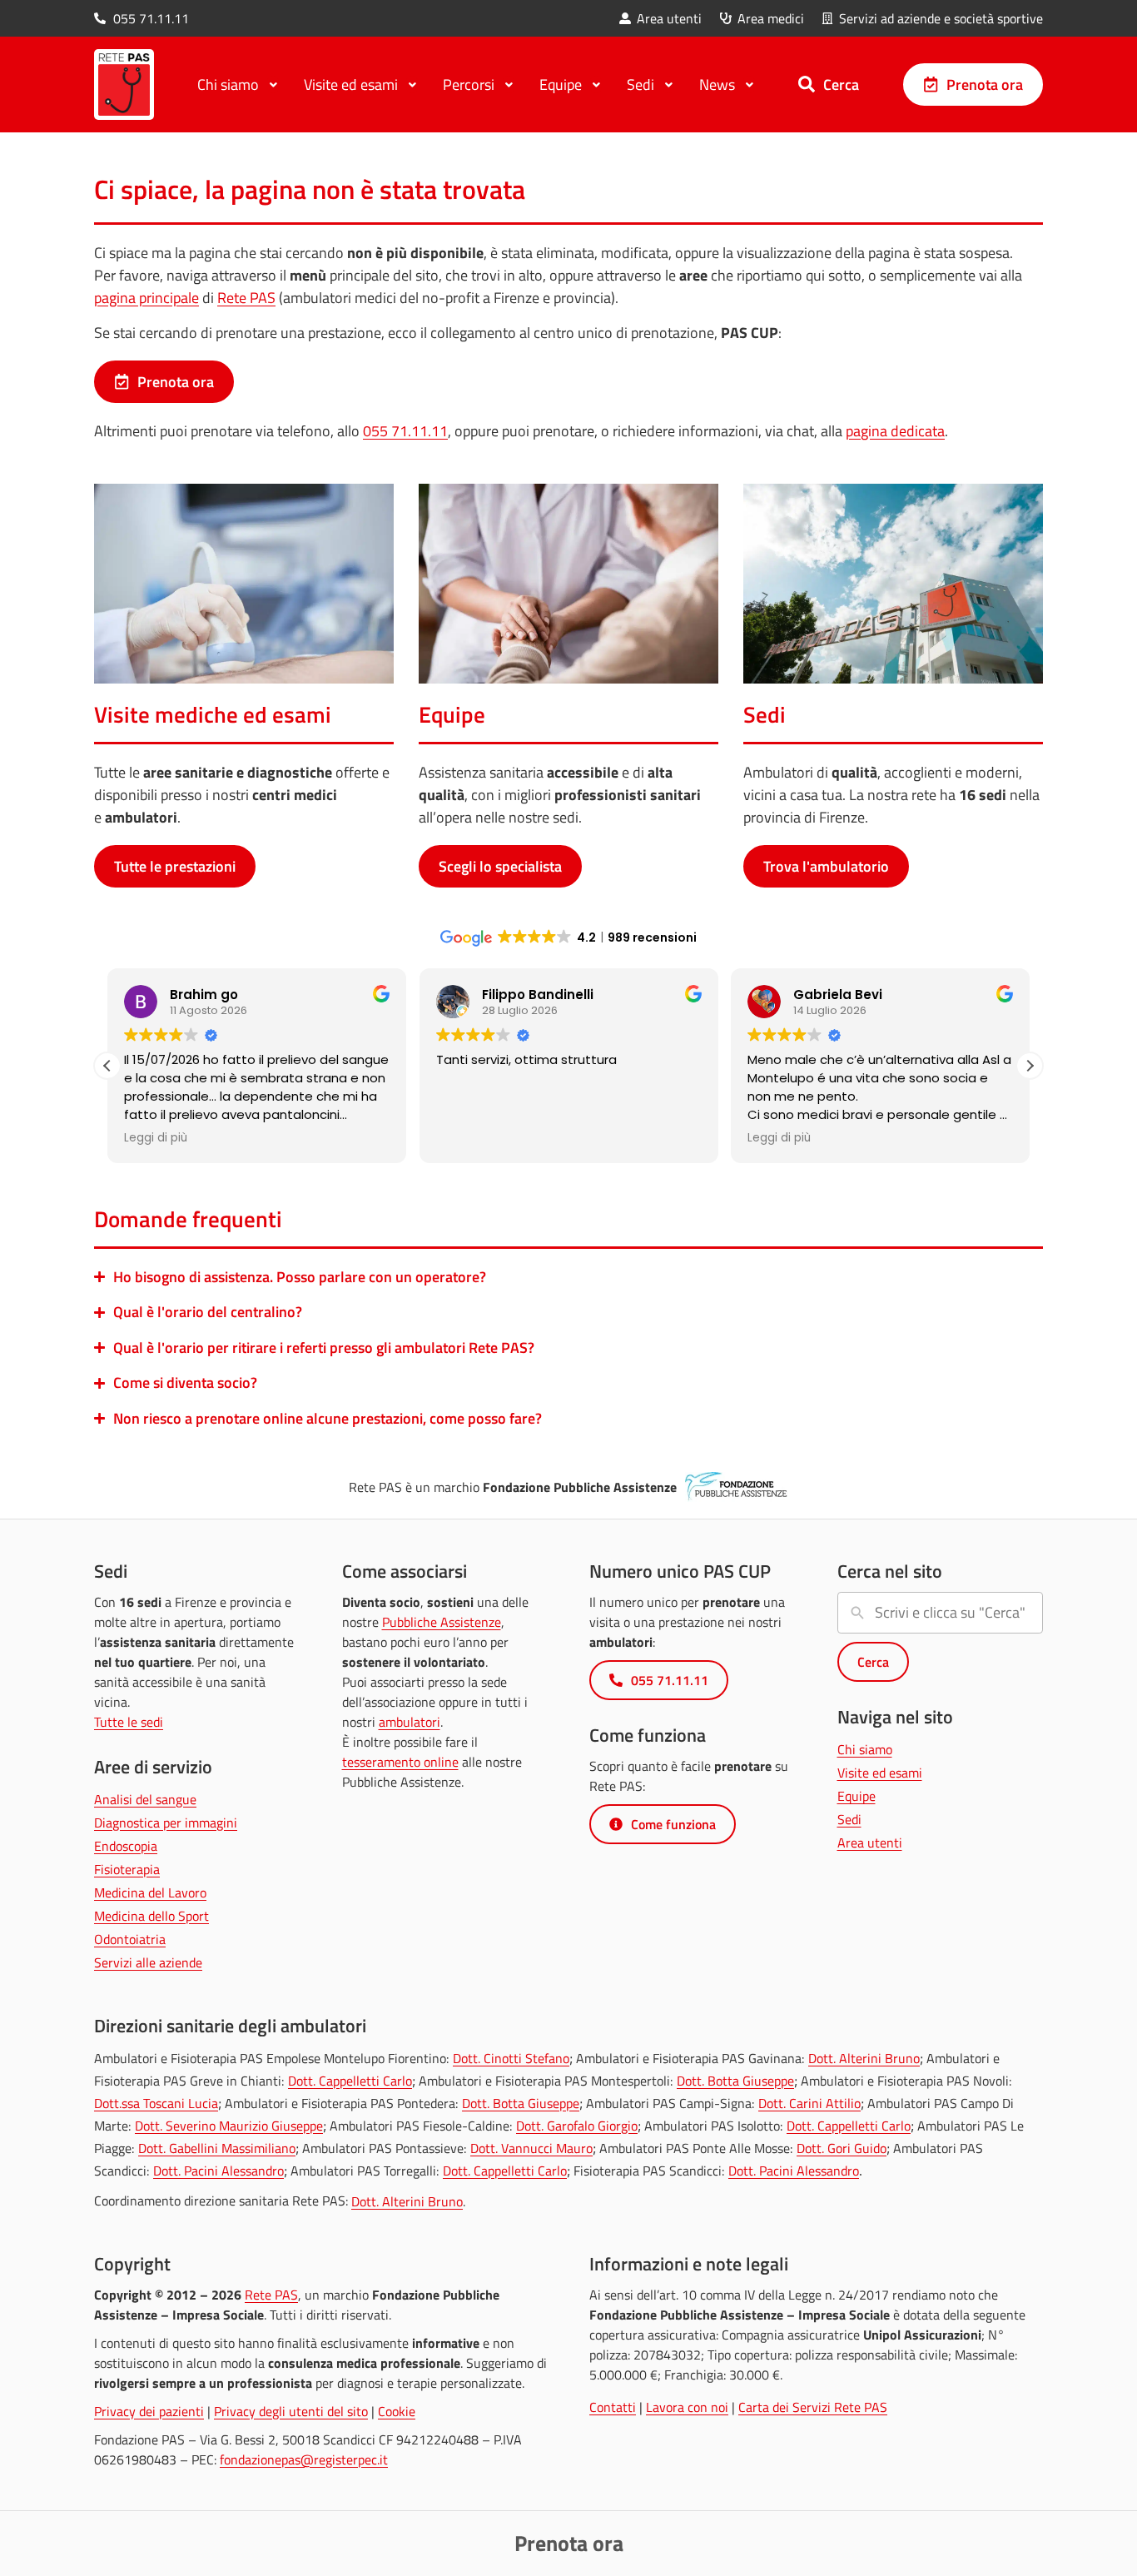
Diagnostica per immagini (166, 1823)
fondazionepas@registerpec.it (304, 2459)
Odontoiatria (130, 1939)
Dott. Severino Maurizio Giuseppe (229, 2126)
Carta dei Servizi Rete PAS (813, 2407)
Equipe (856, 1796)
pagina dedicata (895, 431)
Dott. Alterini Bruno (864, 2058)
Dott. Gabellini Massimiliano (217, 2148)
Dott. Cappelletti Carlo (350, 2081)
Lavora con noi (687, 2407)
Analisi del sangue (145, 1799)
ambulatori (410, 1722)
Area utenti (870, 1842)
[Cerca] (807, 84)
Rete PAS (246, 298)
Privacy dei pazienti (149, 2411)
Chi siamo (865, 1749)
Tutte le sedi (129, 1722)
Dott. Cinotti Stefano (511, 2058)
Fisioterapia (127, 1869)
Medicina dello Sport (151, 1916)
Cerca (841, 84)
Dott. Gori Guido (842, 2148)
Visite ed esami (880, 1773)
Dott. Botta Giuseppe (735, 2081)
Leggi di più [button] (156, 1138)
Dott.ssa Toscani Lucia (156, 2103)
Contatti (613, 2407)
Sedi (849, 1819)
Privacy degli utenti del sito (291, 2411)
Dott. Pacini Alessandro (218, 2171)
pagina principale (146, 298)
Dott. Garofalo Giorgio (577, 2126)
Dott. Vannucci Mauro (531, 2148)
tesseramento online (400, 1762)
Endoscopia (126, 1846)
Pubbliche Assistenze (442, 1622)
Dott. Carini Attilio (809, 2103)
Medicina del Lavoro (150, 1892)
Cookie (397, 2411)
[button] (1030, 1066)
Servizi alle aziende (148, 1962)
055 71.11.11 (405, 431)
